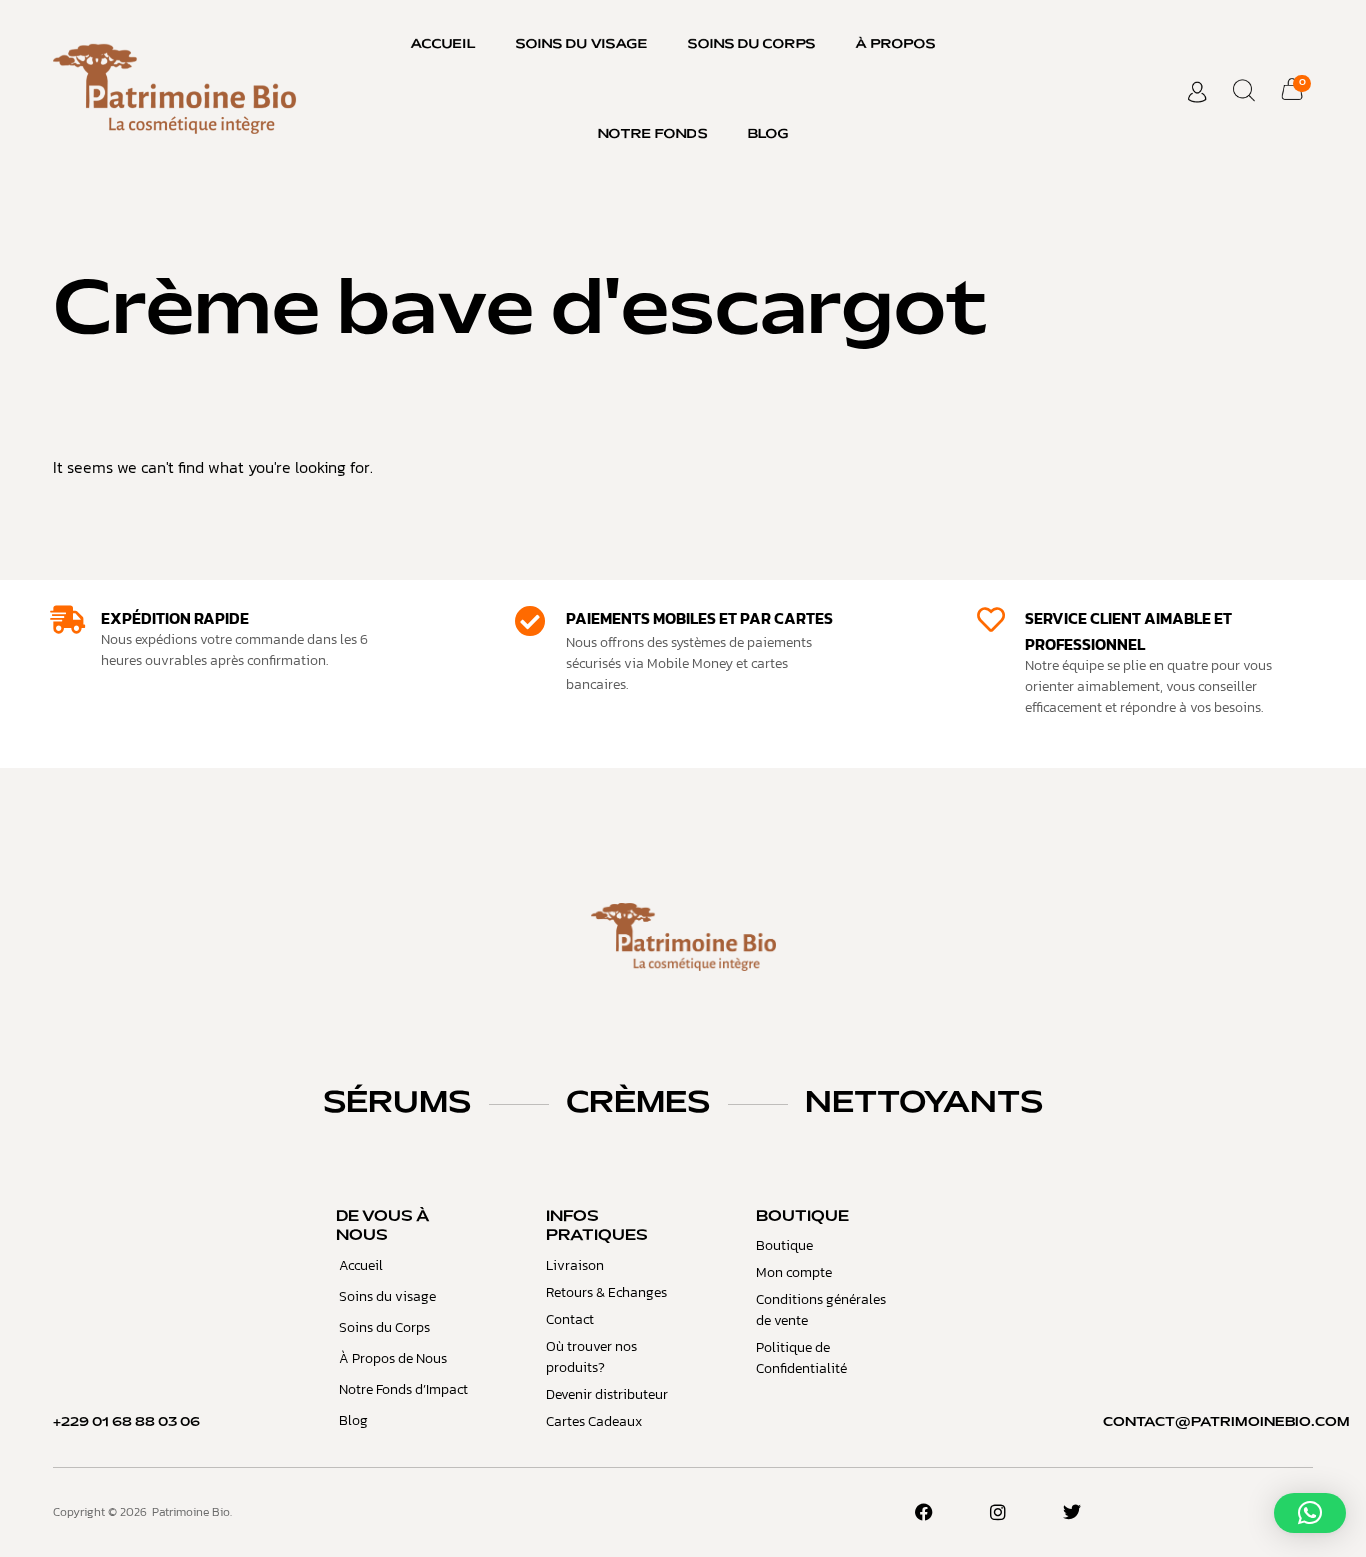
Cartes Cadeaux (594, 1421)
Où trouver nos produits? (591, 1357)
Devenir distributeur (607, 1394)
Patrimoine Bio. (192, 1512)
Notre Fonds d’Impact (403, 1389)
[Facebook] (924, 1512)
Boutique (784, 1245)
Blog (768, 135)
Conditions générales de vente (821, 1310)
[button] (1310, 1513)
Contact (570, 1319)
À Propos (896, 45)
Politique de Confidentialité (801, 1358)
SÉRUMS (397, 1104)
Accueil (443, 45)
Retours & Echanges (606, 1292)
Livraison (575, 1265)
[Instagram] (998, 1512)
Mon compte (794, 1272)
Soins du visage (582, 45)
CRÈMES (638, 1104)
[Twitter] (1072, 1512)
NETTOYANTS (924, 1104)
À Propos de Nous (393, 1358)
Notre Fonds (653, 135)
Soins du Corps (752, 45)
